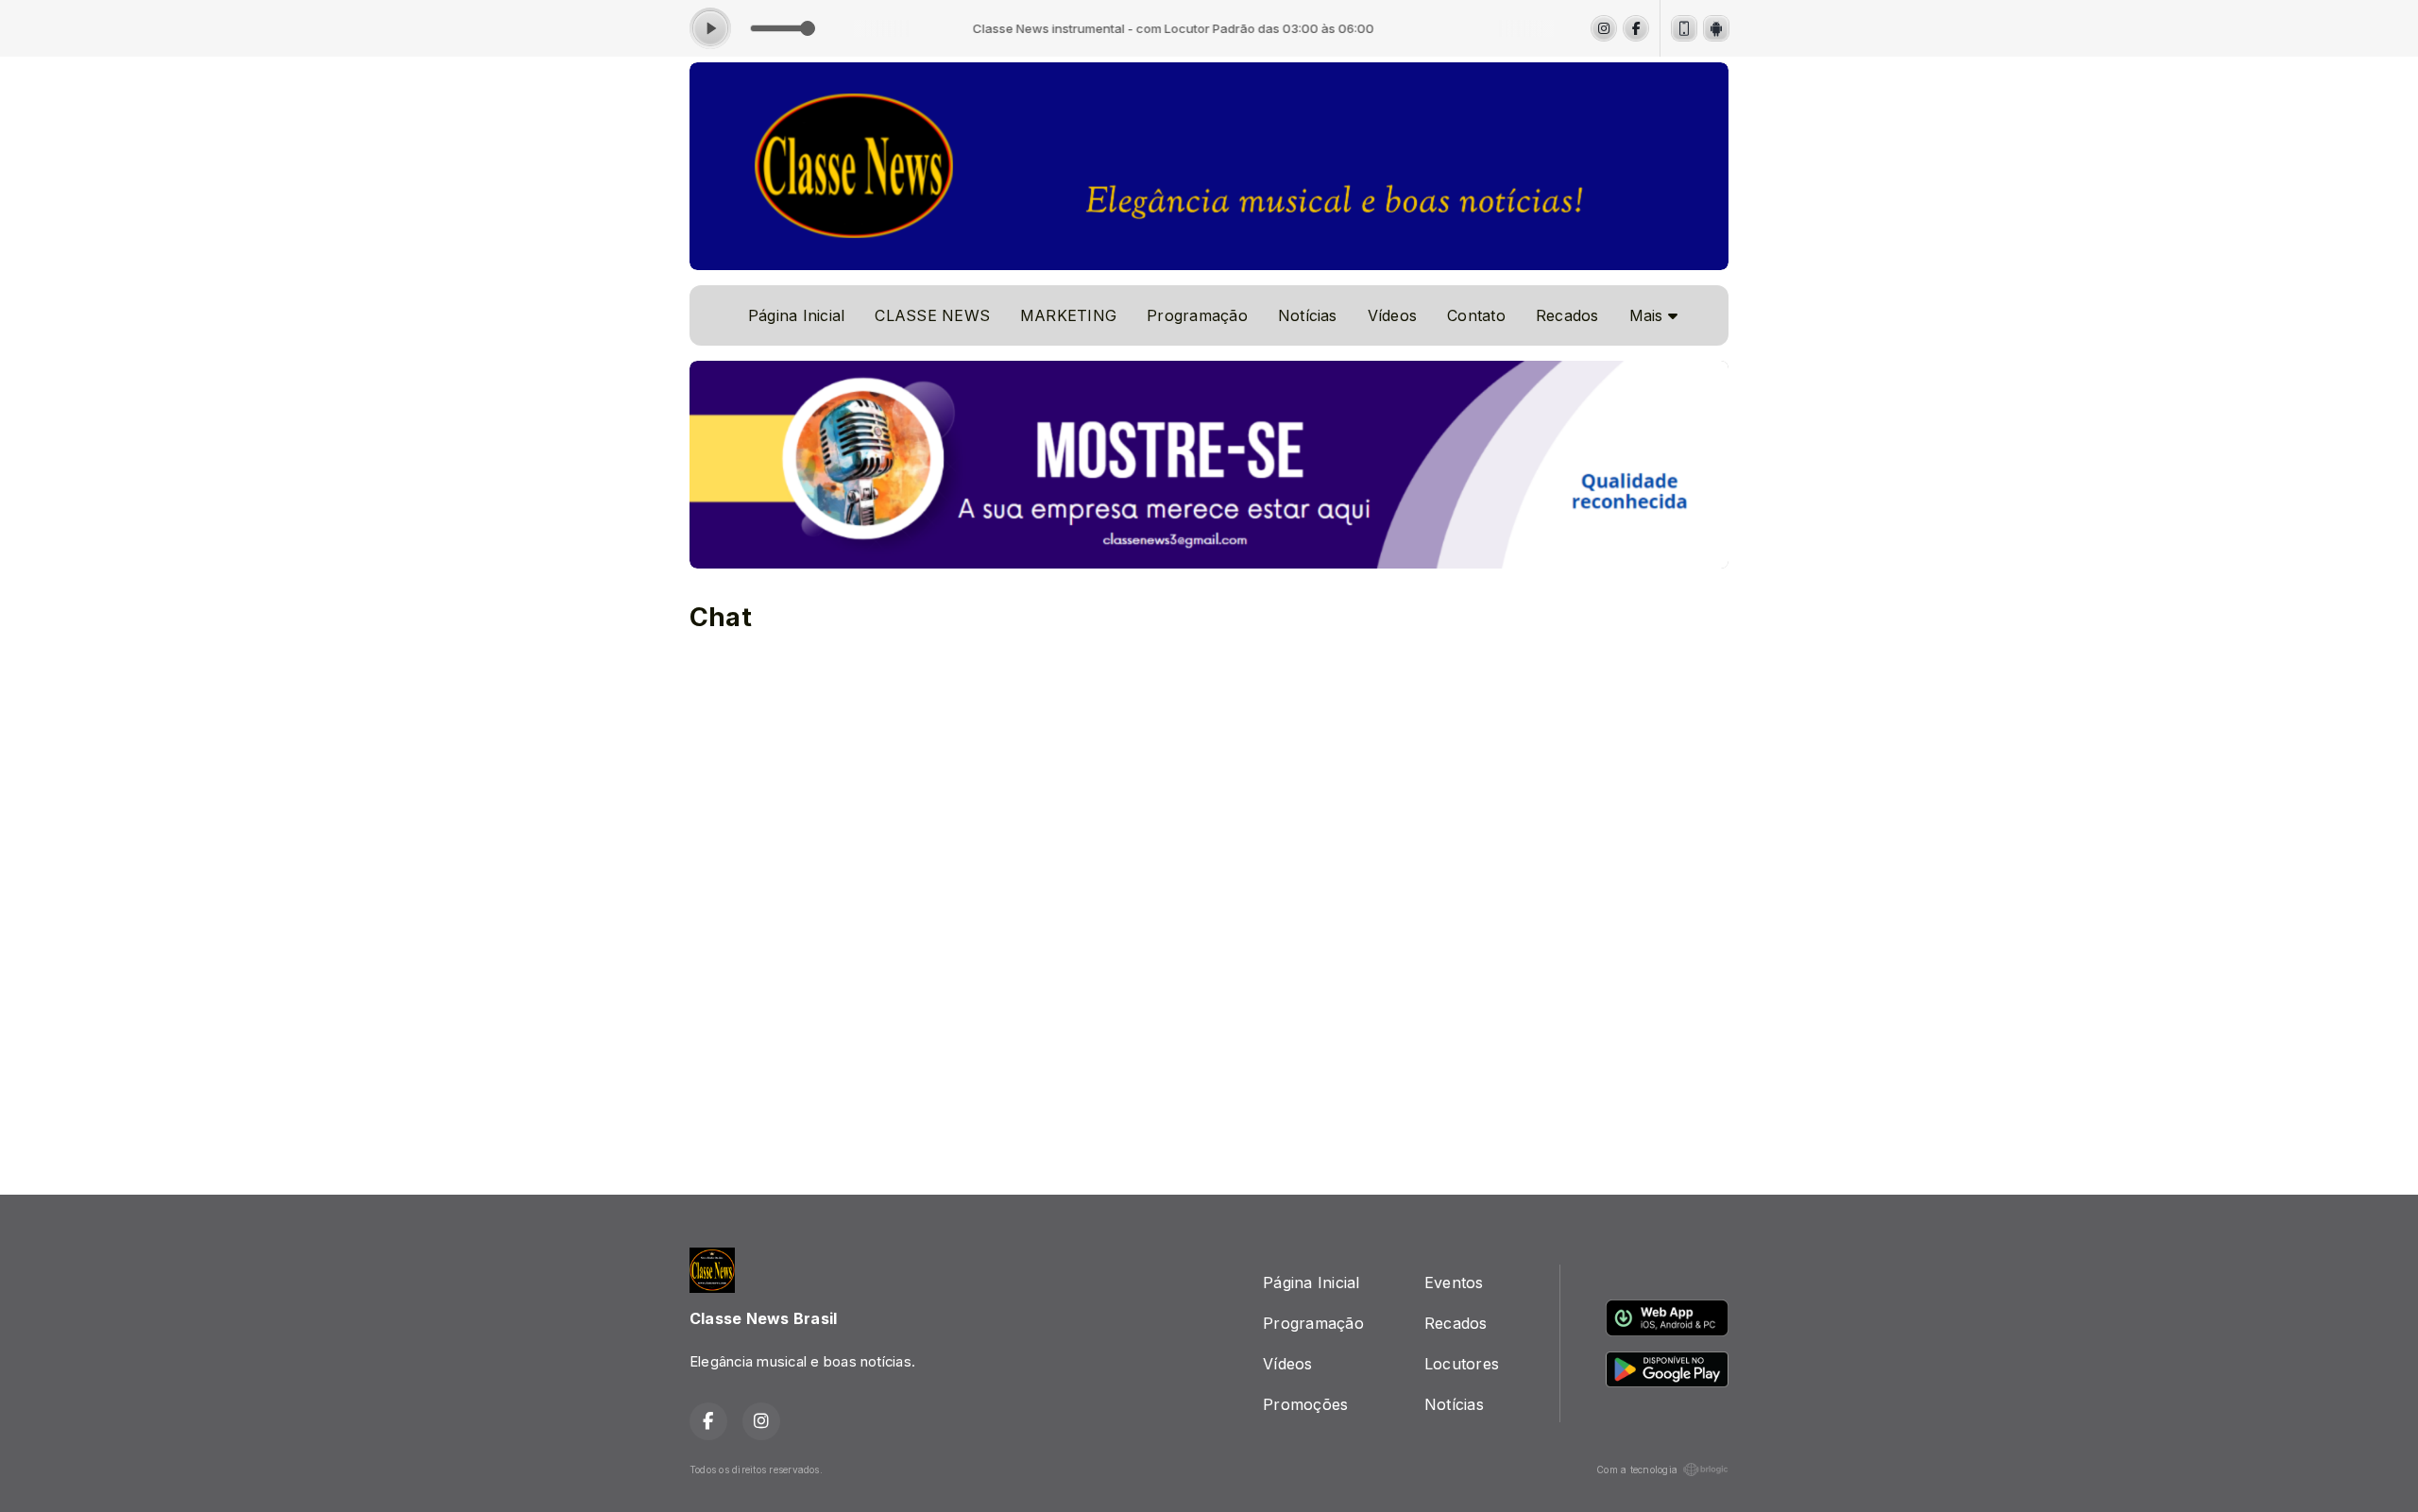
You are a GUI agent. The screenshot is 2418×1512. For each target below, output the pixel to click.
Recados (1567, 315)
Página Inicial (796, 315)
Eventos (1454, 1283)
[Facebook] (1636, 28)
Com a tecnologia (1637, 1470)
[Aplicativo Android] (1716, 28)
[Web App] (1684, 28)
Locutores (1462, 1364)
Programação (1197, 315)
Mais (1649, 315)
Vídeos (1392, 315)
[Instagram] (1604, 28)
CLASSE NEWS (932, 315)
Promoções (1305, 1404)
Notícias (1308, 315)
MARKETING (1068, 315)
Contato (1476, 315)
